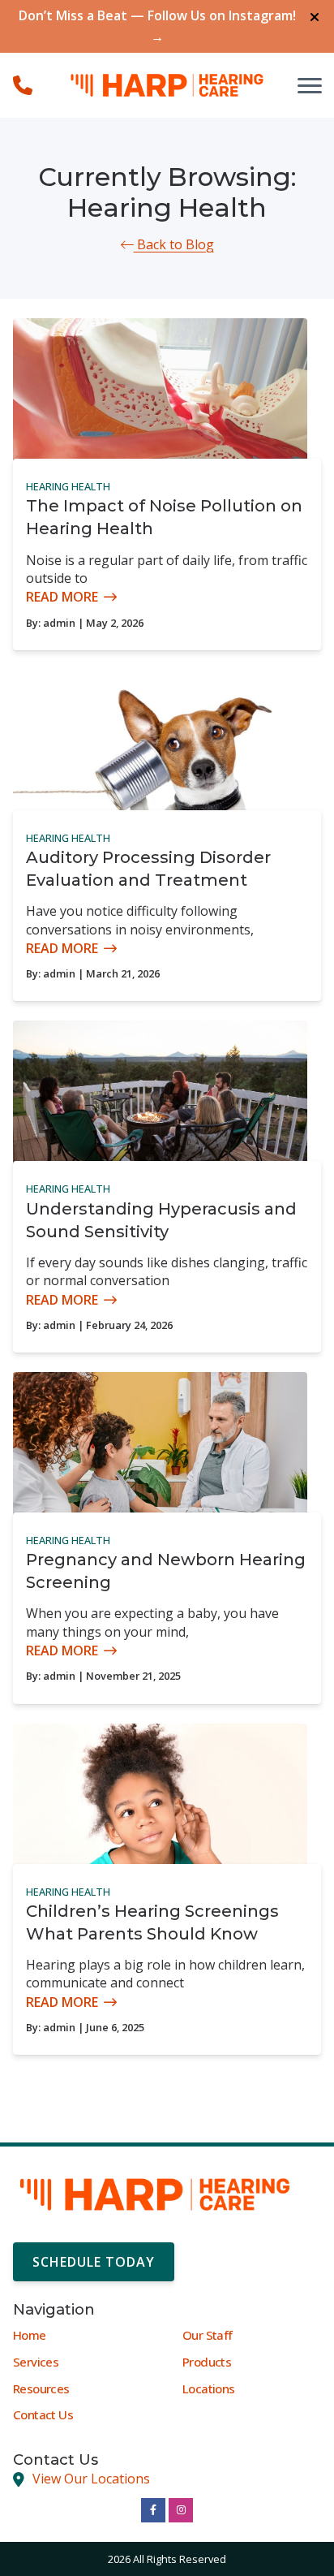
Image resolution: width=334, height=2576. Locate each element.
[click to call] (23, 85)
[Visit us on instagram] (181, 2510)
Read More (62, 597)
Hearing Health (68, 486)
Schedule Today (94, 2262)
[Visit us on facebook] (153, 2510)
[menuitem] (82, 2336)
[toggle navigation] (310, 85)
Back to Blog (174, 244)
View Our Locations (91, 2479)
